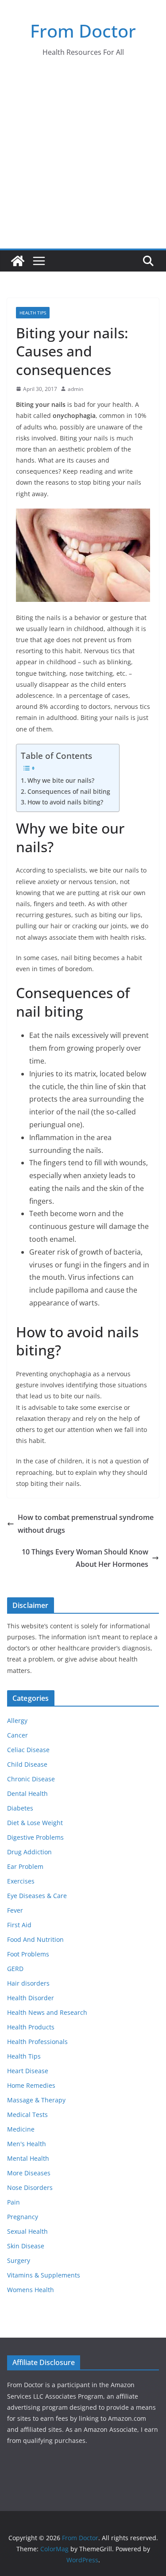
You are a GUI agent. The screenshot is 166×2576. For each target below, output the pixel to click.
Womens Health (31, 2290)
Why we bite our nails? (61, 780)
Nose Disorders (30, 2187)
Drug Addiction (29, 1852)
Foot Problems (28, 1954)
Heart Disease (28, 2071)
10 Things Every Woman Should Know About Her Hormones (85, 1558)
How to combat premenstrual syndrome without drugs (86, 1524)
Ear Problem (25, 1866)
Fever (15, 1910)
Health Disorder (31, 1998)
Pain (14, 2202)
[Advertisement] (83, 161)
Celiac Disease (28, 1750)
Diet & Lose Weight (35, 1823)
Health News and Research (47, 2012)
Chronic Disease (31, 1779)
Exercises (21, 1881)
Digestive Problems (35, 1837)
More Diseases (29, 2173)
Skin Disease (26, 2246)
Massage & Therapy (36, 2100)
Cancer (17, 1735)
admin (75, 389)
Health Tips (33, 313)
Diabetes (20, 1808)
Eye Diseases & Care (37, 1896)
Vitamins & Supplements (44, 2275)
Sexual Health (27, 2231)
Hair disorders (28, 1983)
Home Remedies (31, 2085)
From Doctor (83, 31)
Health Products (31, 2027)
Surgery (19, 2260)
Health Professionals (37, 2042)
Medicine (21, 2129)
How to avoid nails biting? (65, 802)
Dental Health (27, 1793)
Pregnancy (23, 2217)
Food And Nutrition (35, 1939)
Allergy (17, 1721)
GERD (15, 1969)
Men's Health (27, 2144)
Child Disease (27, 1764)
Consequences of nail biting (69, 791)
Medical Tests (27, 2115)
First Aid (19, 1925)
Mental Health (28, 2158)
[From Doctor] (18, 261)
